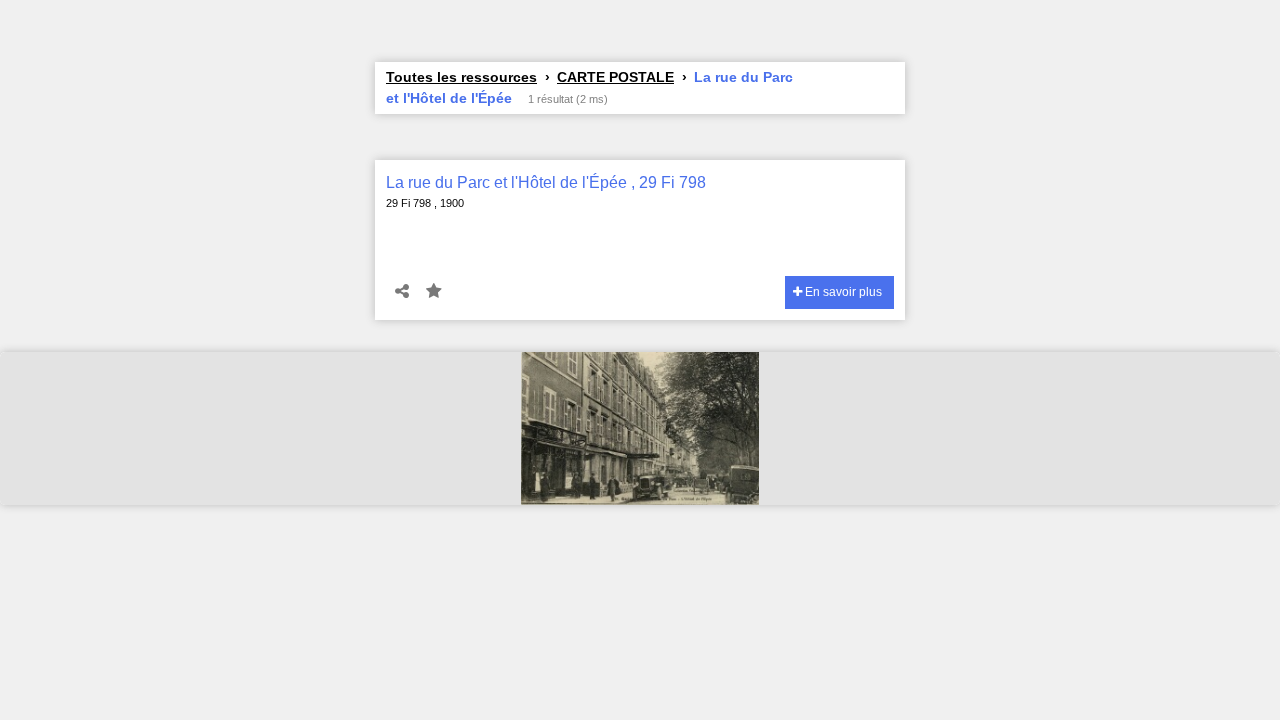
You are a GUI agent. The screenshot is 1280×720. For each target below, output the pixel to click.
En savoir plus (842, 292)
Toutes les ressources (461, 77)
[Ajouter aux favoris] (434, 292)
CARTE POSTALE (615, 77)
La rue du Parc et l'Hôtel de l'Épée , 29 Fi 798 (546, 182)
